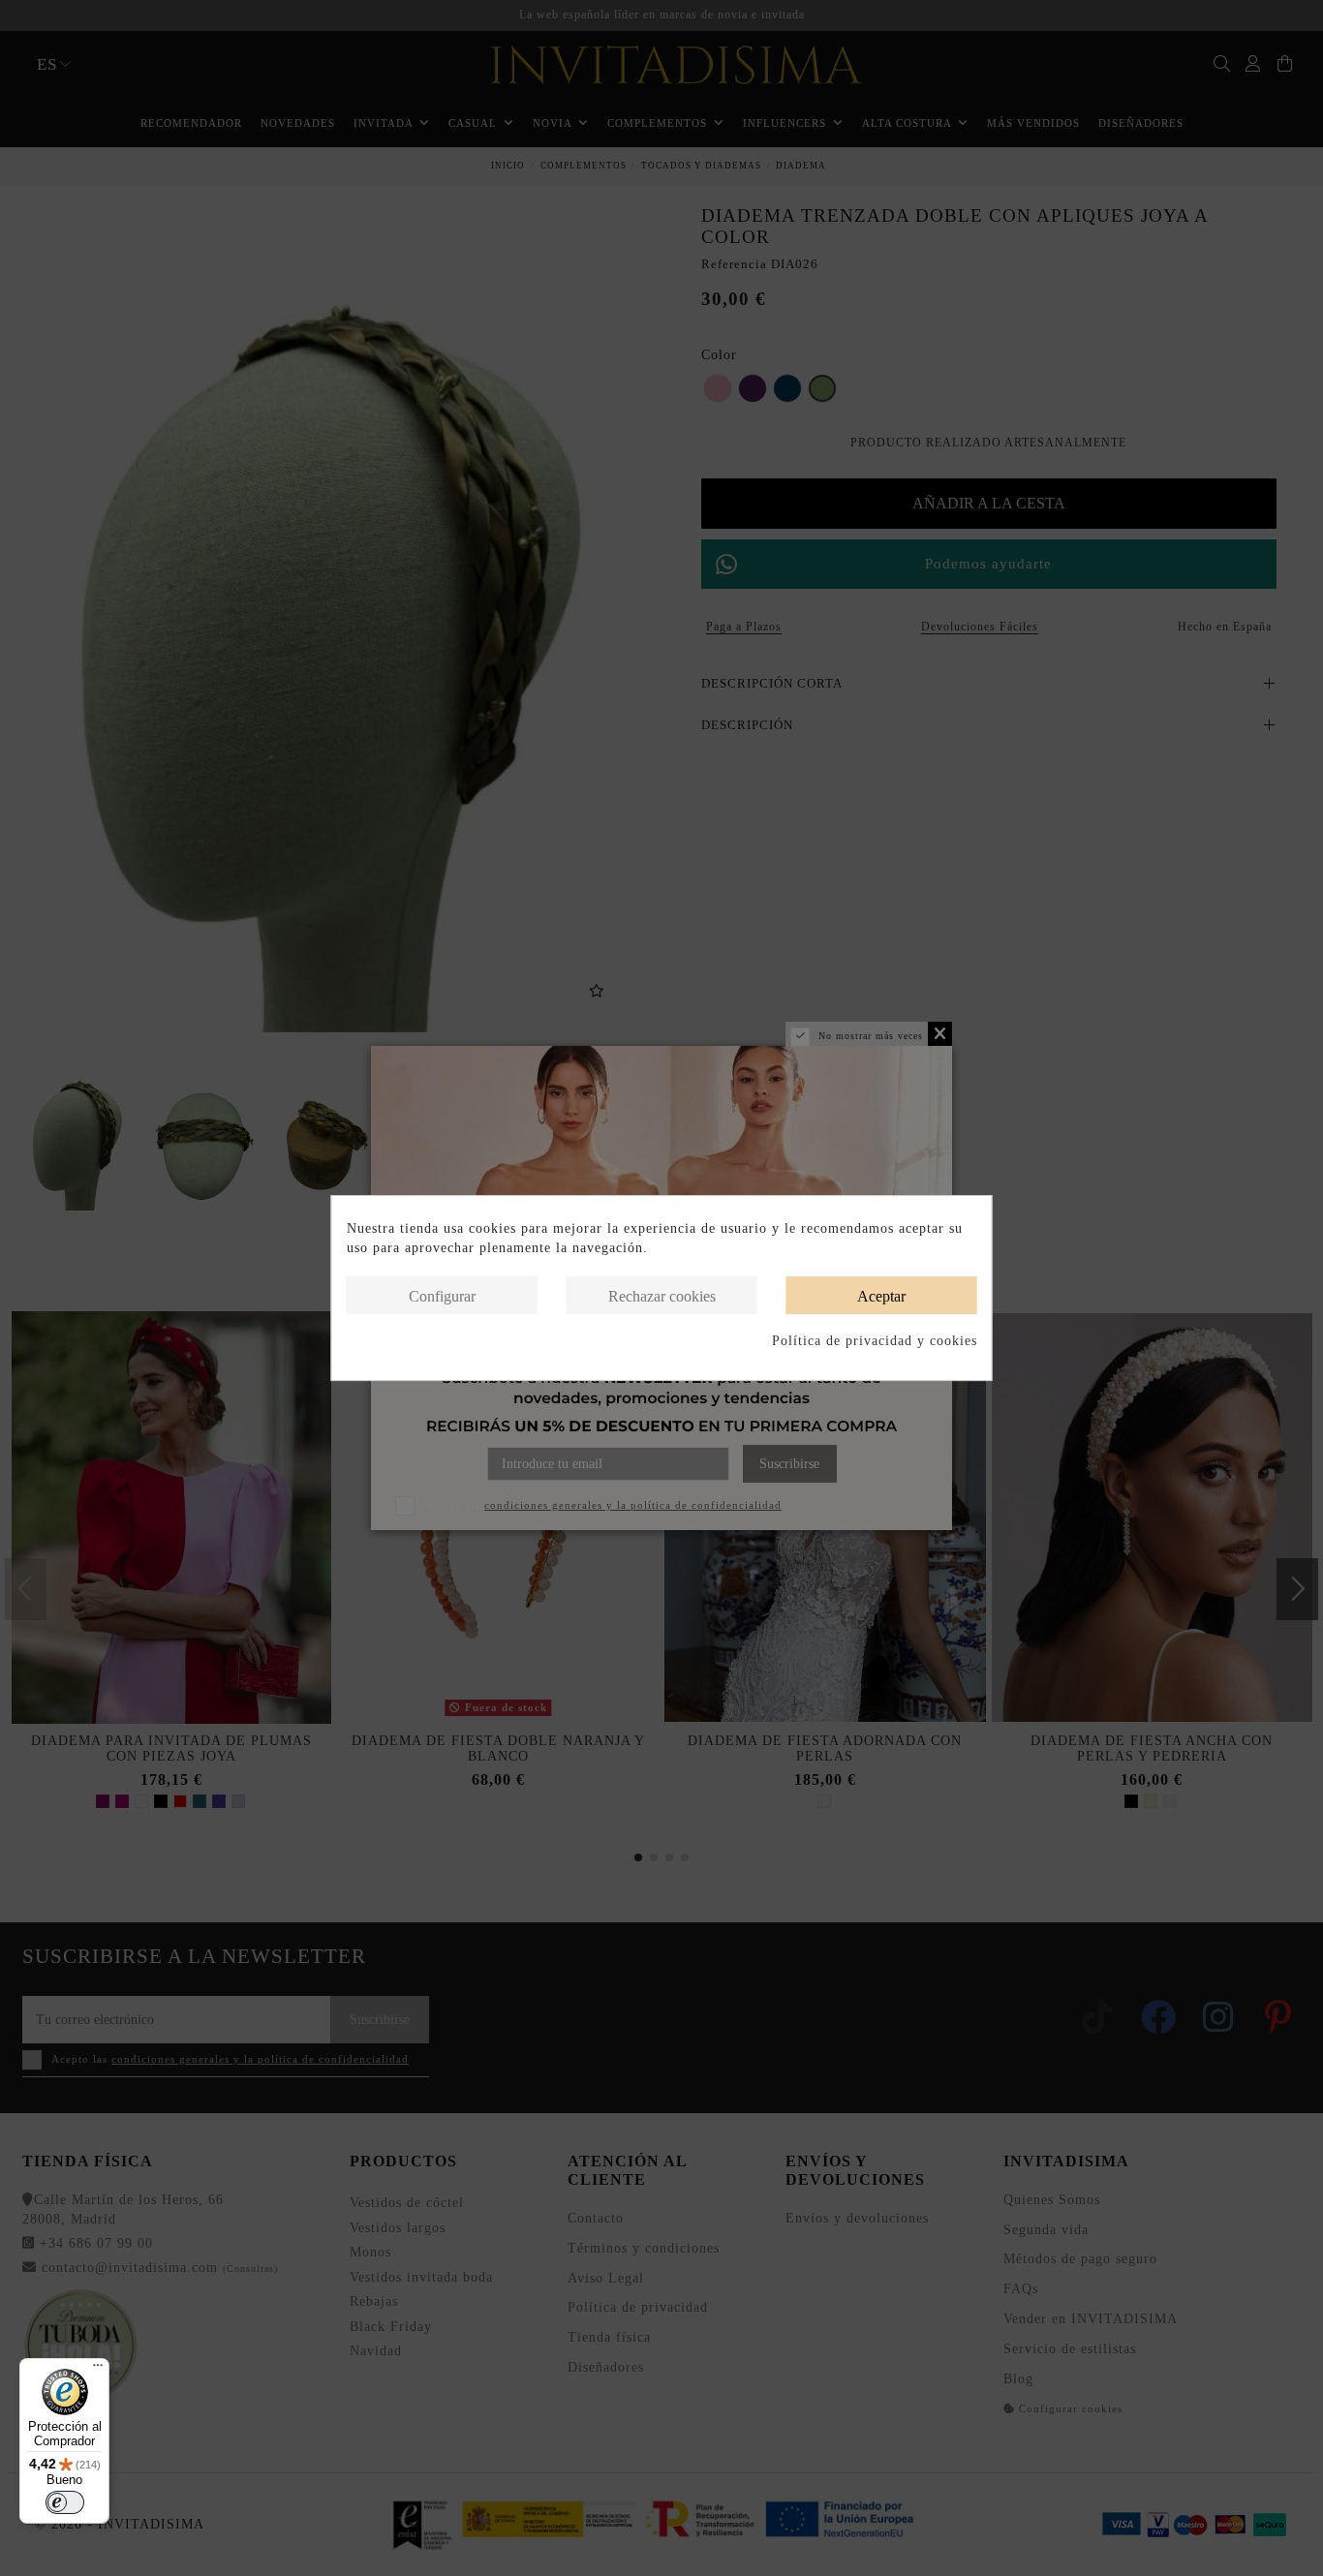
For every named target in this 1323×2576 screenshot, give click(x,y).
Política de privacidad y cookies (875, 1341)
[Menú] (98, 2370)
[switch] (65, 2502)
